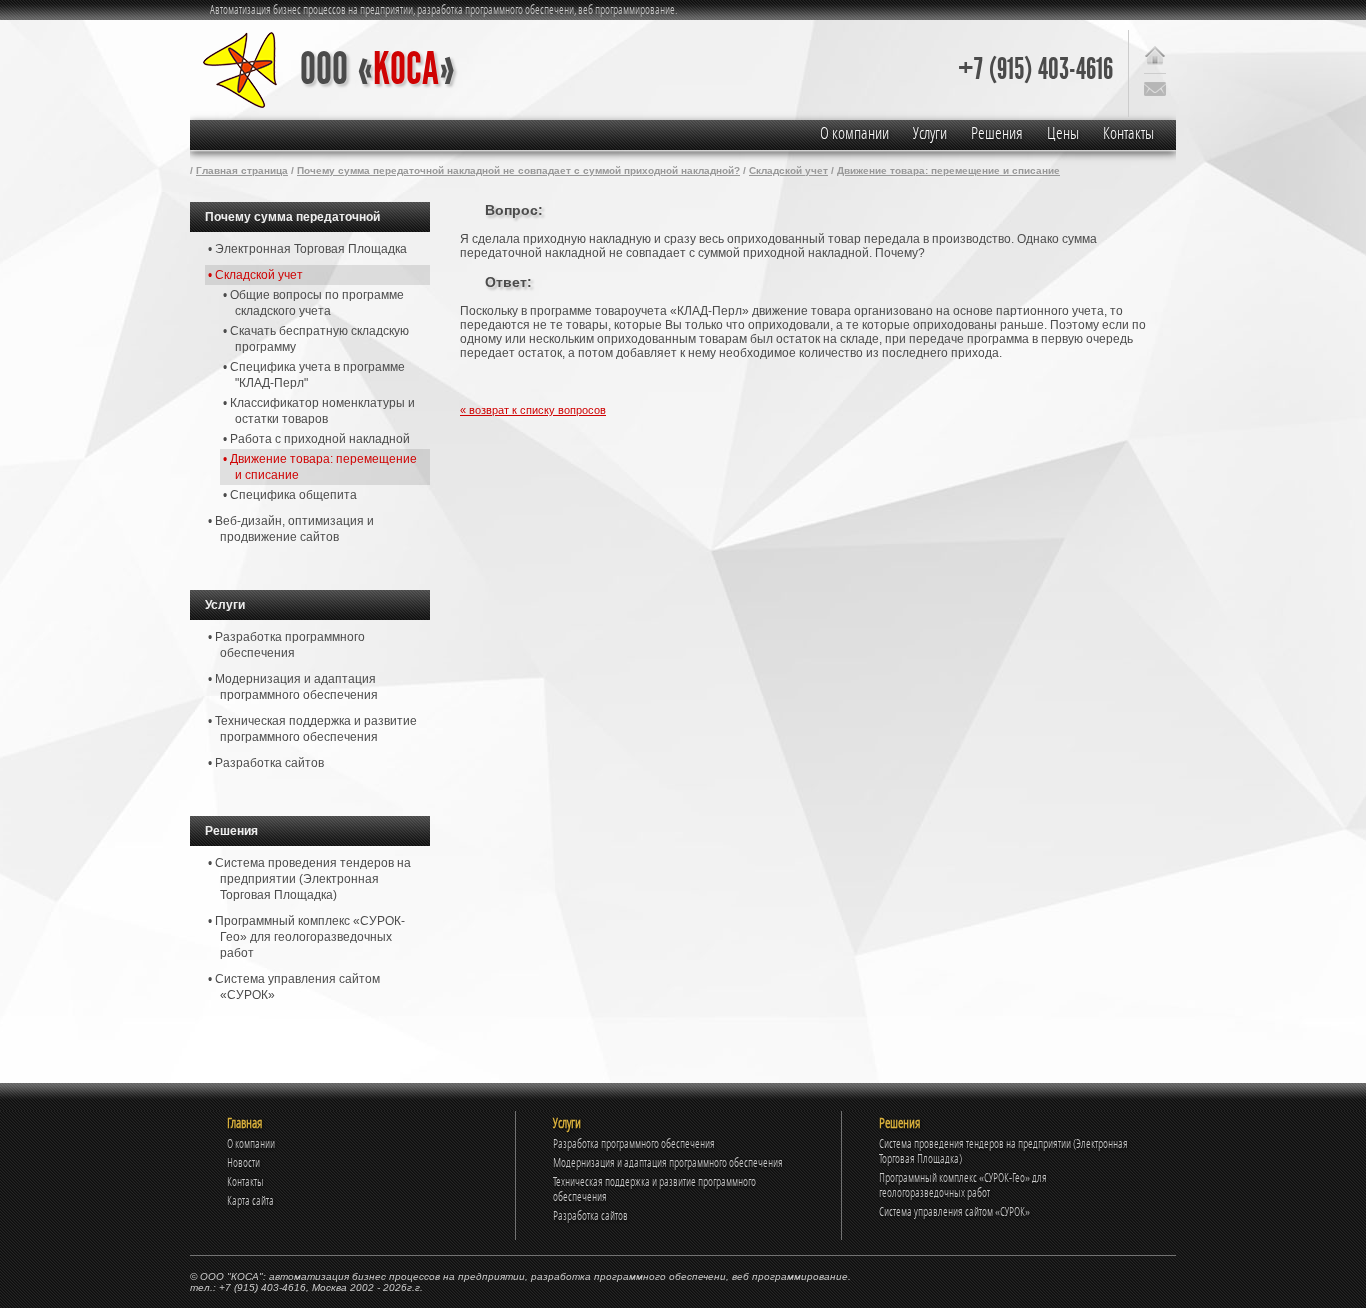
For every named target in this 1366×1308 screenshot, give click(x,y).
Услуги (930, 133)
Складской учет (788, 170)
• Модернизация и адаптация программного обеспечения (293, 687)
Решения (997, 133)
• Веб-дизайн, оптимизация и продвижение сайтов (291, 529)
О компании (854, 133)
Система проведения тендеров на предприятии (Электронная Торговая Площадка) (1003, 1151)
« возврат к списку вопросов (533, 410)
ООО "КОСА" (231, 1276)
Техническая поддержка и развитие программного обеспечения (654, 1189)
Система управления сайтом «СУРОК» (954, 1211)
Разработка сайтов (590, 1215)
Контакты (1128, 133)
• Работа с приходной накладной (316, 439)
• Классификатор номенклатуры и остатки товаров (319, 411)
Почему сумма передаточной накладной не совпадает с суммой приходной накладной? (518, 170)
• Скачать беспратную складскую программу (316, 339)
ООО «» (377, 70)
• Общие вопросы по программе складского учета (313, 303)
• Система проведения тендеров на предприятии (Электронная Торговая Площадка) (309, 879)
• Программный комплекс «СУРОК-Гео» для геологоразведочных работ (306, 937)
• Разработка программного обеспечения (286, 645)
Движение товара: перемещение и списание (948, 170)
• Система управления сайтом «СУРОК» (294, 987)
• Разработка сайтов (266, 763)
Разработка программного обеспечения (634, 1143)
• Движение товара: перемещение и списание (320, 467)
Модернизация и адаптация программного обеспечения (668, 1162)
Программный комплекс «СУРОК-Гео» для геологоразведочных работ (963, 1185)
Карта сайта (250, 1200)
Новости (243, 1162)
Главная (244, 1122)
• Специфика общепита (290, 495)
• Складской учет (255, 275)
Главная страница (242, 170)
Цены (1063, 133)
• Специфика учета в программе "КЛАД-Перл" (314, 375)
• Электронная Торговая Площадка (307, 249)
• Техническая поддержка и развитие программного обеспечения (312, 729)
